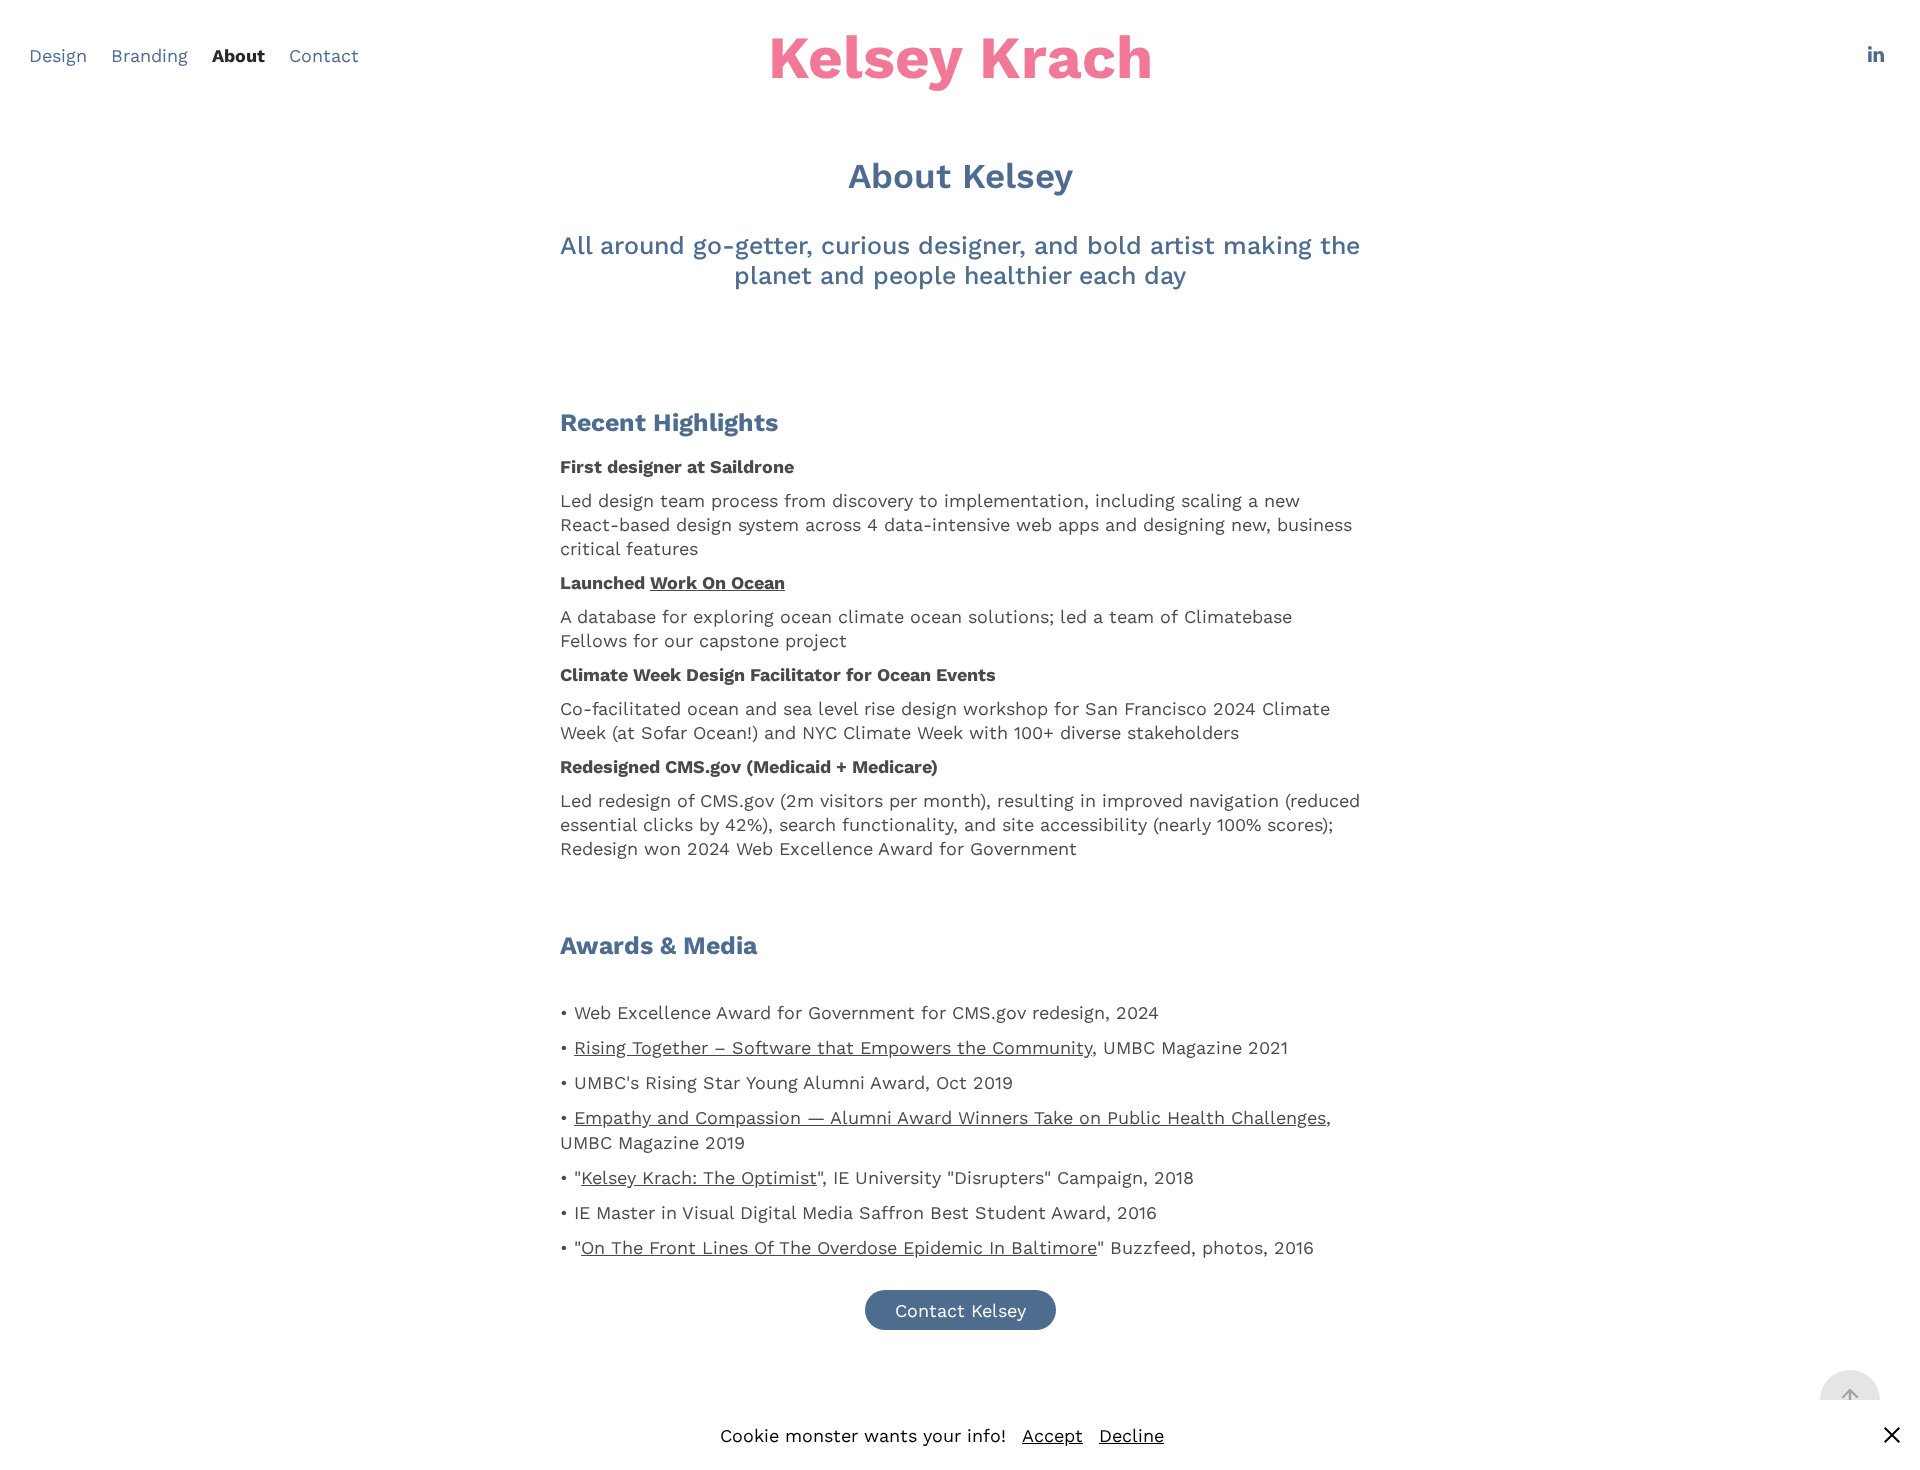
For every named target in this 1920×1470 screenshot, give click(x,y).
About (238, 55)
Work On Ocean (717, 582)
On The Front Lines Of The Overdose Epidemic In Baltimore (839, 1247)
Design (58, 55)
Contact (324, 55)
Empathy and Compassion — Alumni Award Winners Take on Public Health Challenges (950, 1117)
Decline (1131, 1435)
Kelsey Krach (960, 55)
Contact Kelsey (960, 1310)
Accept (1052, 1435)
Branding (149, 55)
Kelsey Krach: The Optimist (699, 1177)
